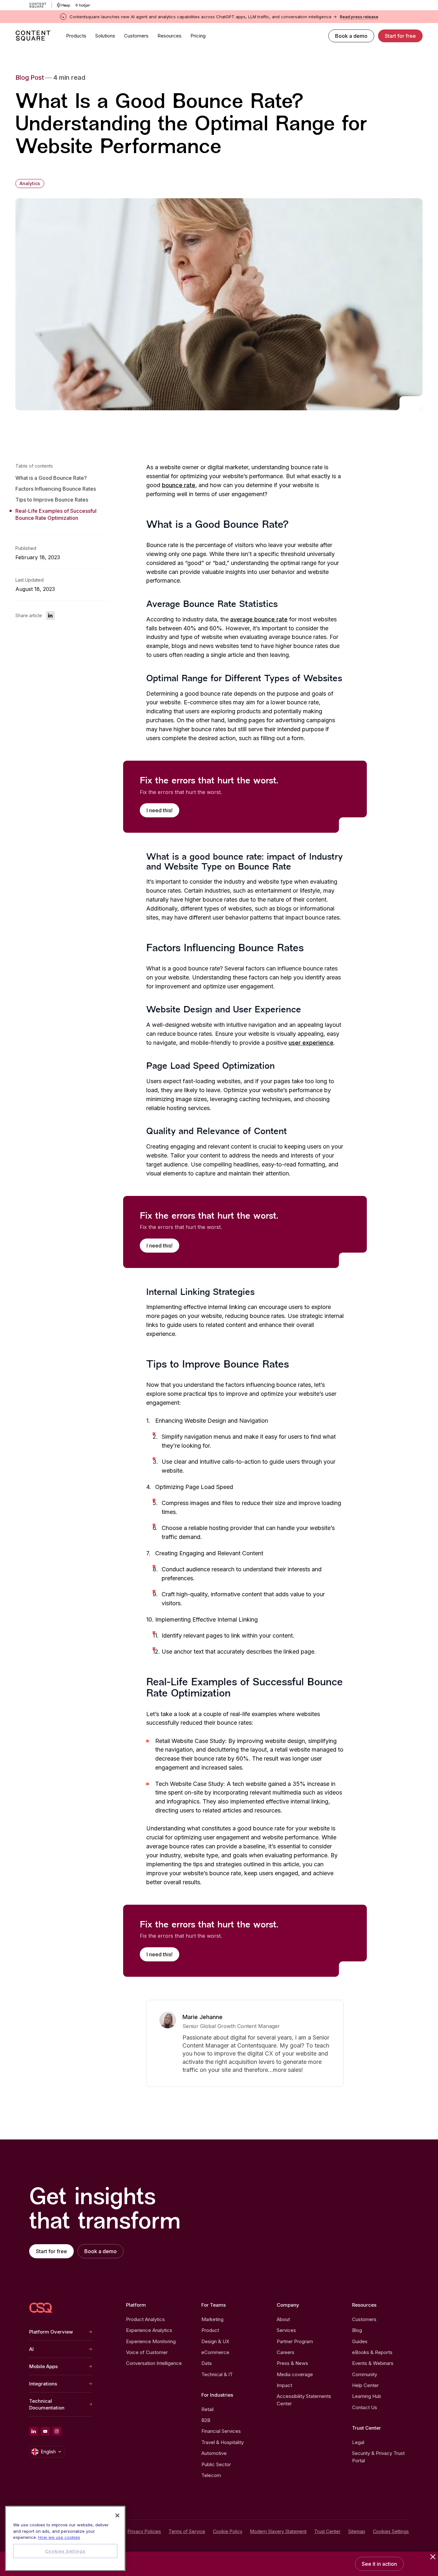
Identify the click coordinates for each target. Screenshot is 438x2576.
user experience (311, 1043)
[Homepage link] (41, 2308)
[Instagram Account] (57, 2431)
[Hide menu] (433, 2557)
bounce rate (179, 485)
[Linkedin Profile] (34, 2431)
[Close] (117, 2515)
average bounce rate (259, 619)
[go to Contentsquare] (41, 5)
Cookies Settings (391, 2531)
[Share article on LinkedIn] (50, 616)
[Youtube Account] (45, 2431)
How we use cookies (59, 2537)
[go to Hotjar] (83, 5)
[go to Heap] (64, 5)
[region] (65, 2538)
